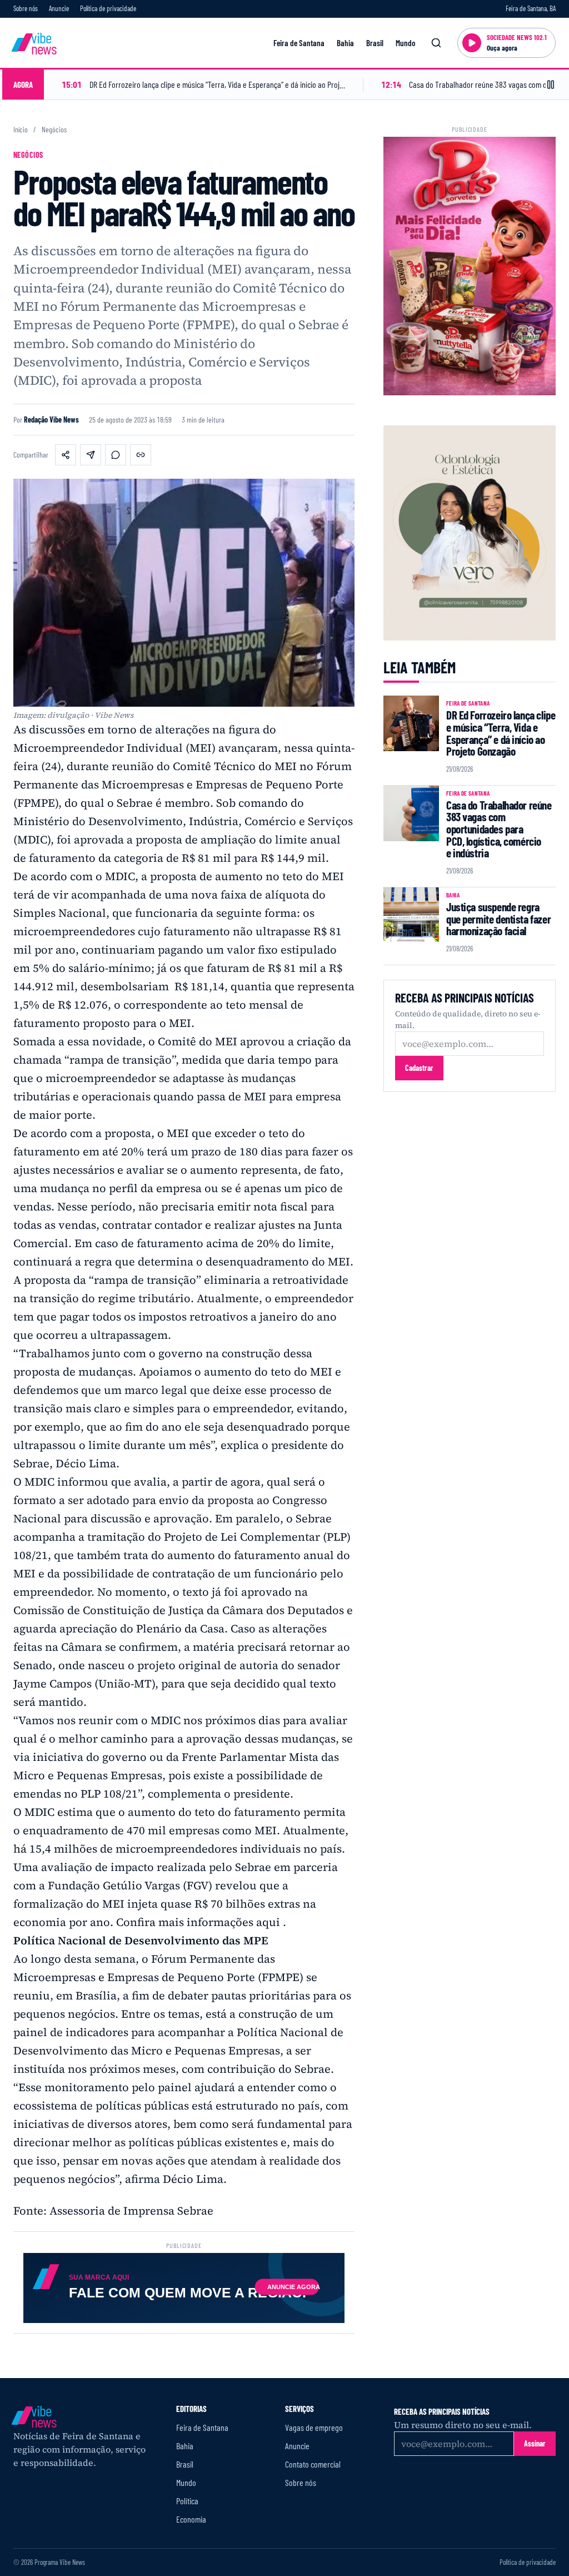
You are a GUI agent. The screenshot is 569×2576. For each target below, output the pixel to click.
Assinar (535, 2443)
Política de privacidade (108, 8)
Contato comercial (313, 2464)
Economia (191, 2519)
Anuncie (59, 8)
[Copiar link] (141, 455)
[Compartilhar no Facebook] (66, 455)
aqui (268, 1922)
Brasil (375, 43)
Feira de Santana (299, 43)
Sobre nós (26, 8)
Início (21, 130)
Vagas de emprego (314, 2427)
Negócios (54, 130)
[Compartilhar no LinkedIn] (91, 455)
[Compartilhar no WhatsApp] (116, 455)
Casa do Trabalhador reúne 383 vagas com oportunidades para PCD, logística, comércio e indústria (499, 829)
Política (187, 2501)
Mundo (405, 43)
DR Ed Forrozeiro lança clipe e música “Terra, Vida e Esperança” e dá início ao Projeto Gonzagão (501, 733)
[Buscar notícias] (436, 43)
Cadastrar (419, 1068)
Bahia (345, 43)
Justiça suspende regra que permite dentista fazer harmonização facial (498, 919)
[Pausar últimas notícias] (551, 85)
